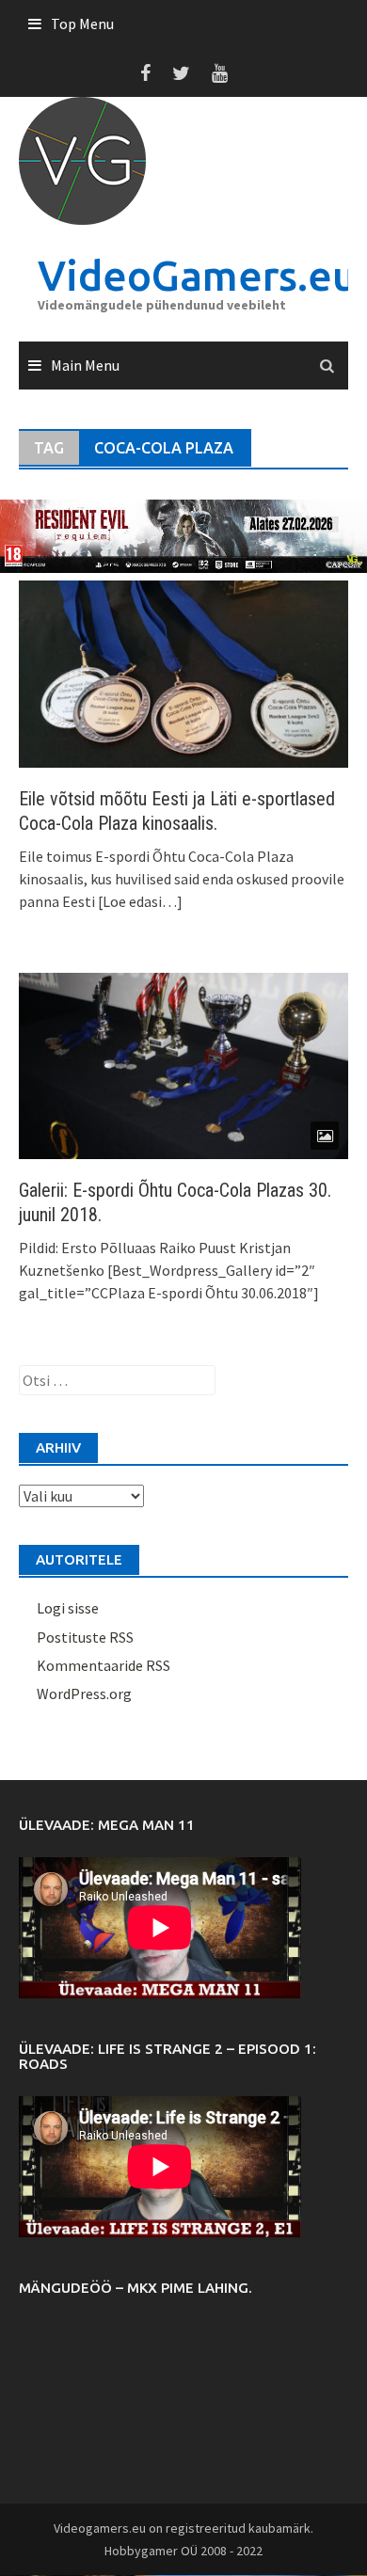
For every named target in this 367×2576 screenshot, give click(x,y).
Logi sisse (68, 1608)
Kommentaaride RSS (104, 1665)
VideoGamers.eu (197, 275)
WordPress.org (84, 1693)
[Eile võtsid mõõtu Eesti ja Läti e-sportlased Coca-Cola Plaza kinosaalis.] (183, 672)
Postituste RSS (85, 1637)
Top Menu (82, 24)
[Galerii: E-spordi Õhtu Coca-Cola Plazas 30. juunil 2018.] (183, 1064)
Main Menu (85, 365)
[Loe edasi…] (139, 901)
